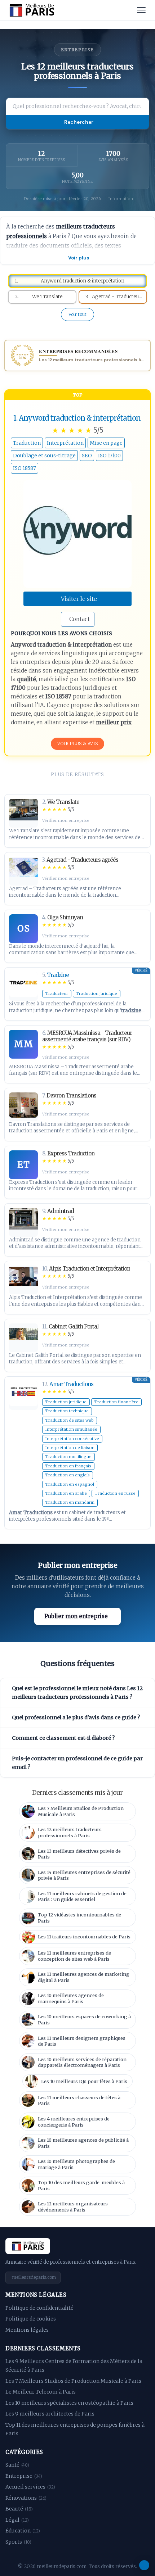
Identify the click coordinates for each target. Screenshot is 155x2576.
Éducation (23, 2531)
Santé (17, 2465)
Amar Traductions (71, 1384)
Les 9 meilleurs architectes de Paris (50, 2414)
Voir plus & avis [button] (78, 744)
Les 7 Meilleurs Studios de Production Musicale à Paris (73, 2381)
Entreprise (24, 2476)
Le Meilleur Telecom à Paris (41, 2392)
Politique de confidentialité (39, 2308)
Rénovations (26, 2498)
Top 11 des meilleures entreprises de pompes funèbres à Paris (75, 2429)
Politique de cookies (31, 2319)
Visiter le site (79, 599)
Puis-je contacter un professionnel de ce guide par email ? (77, 1763)
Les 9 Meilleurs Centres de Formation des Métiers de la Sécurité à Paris (74, 2366)
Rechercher (79, 122)
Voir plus (79, 258)
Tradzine (58, 975)
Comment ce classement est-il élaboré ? (63, 1738)
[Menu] (141, 10)
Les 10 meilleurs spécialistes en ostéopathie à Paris (69, 2403)
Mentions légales (27, 2330)
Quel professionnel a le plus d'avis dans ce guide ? (76, 1717)
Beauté (19, 2509)
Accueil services (30, 2487)
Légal (17, 2520)
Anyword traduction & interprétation (80, 418)
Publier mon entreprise (76, 1616)
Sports (18, 2542)
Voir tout (77, 314)
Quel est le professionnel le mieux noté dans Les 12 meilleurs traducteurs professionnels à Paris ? (77, 1693)
